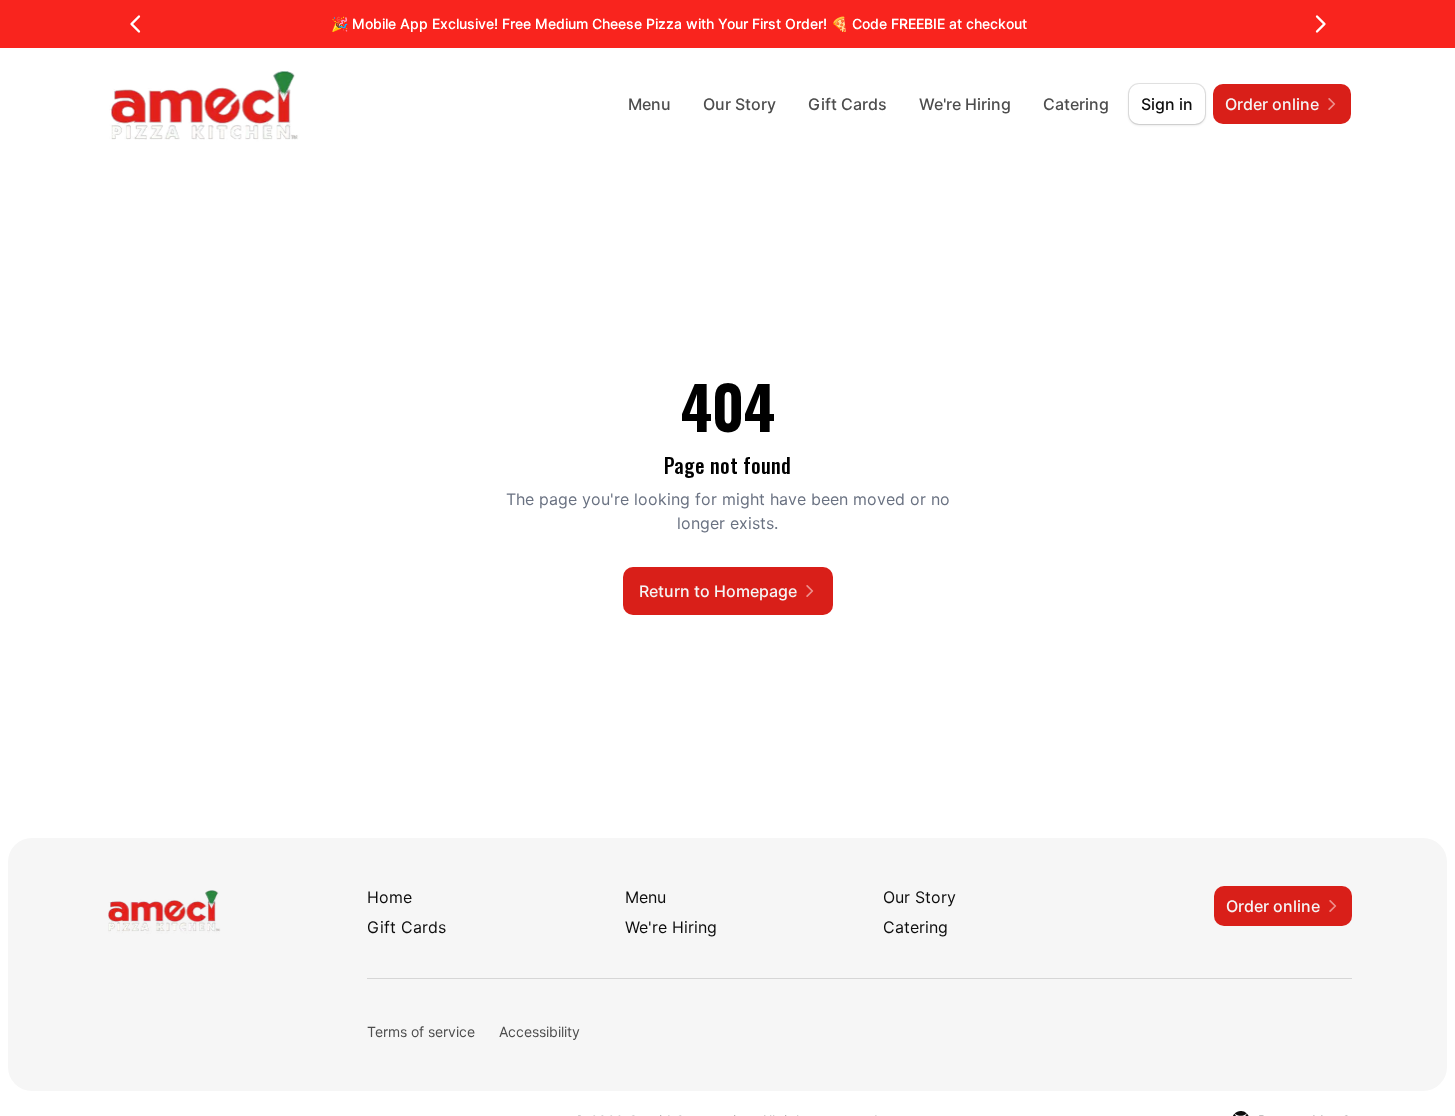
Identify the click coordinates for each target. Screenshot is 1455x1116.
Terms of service (421, 1031)
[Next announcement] (1320, 24)
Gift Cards (847, 104)
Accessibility (539, 1031)
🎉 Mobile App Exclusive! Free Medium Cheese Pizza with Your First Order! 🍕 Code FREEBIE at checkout (679, 23)
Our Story (739, 104)
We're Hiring (965, 104)
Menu (649, 104)
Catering (1076, 104)
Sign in (1167, 104)
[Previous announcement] (136, 24)
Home (389, 897)
